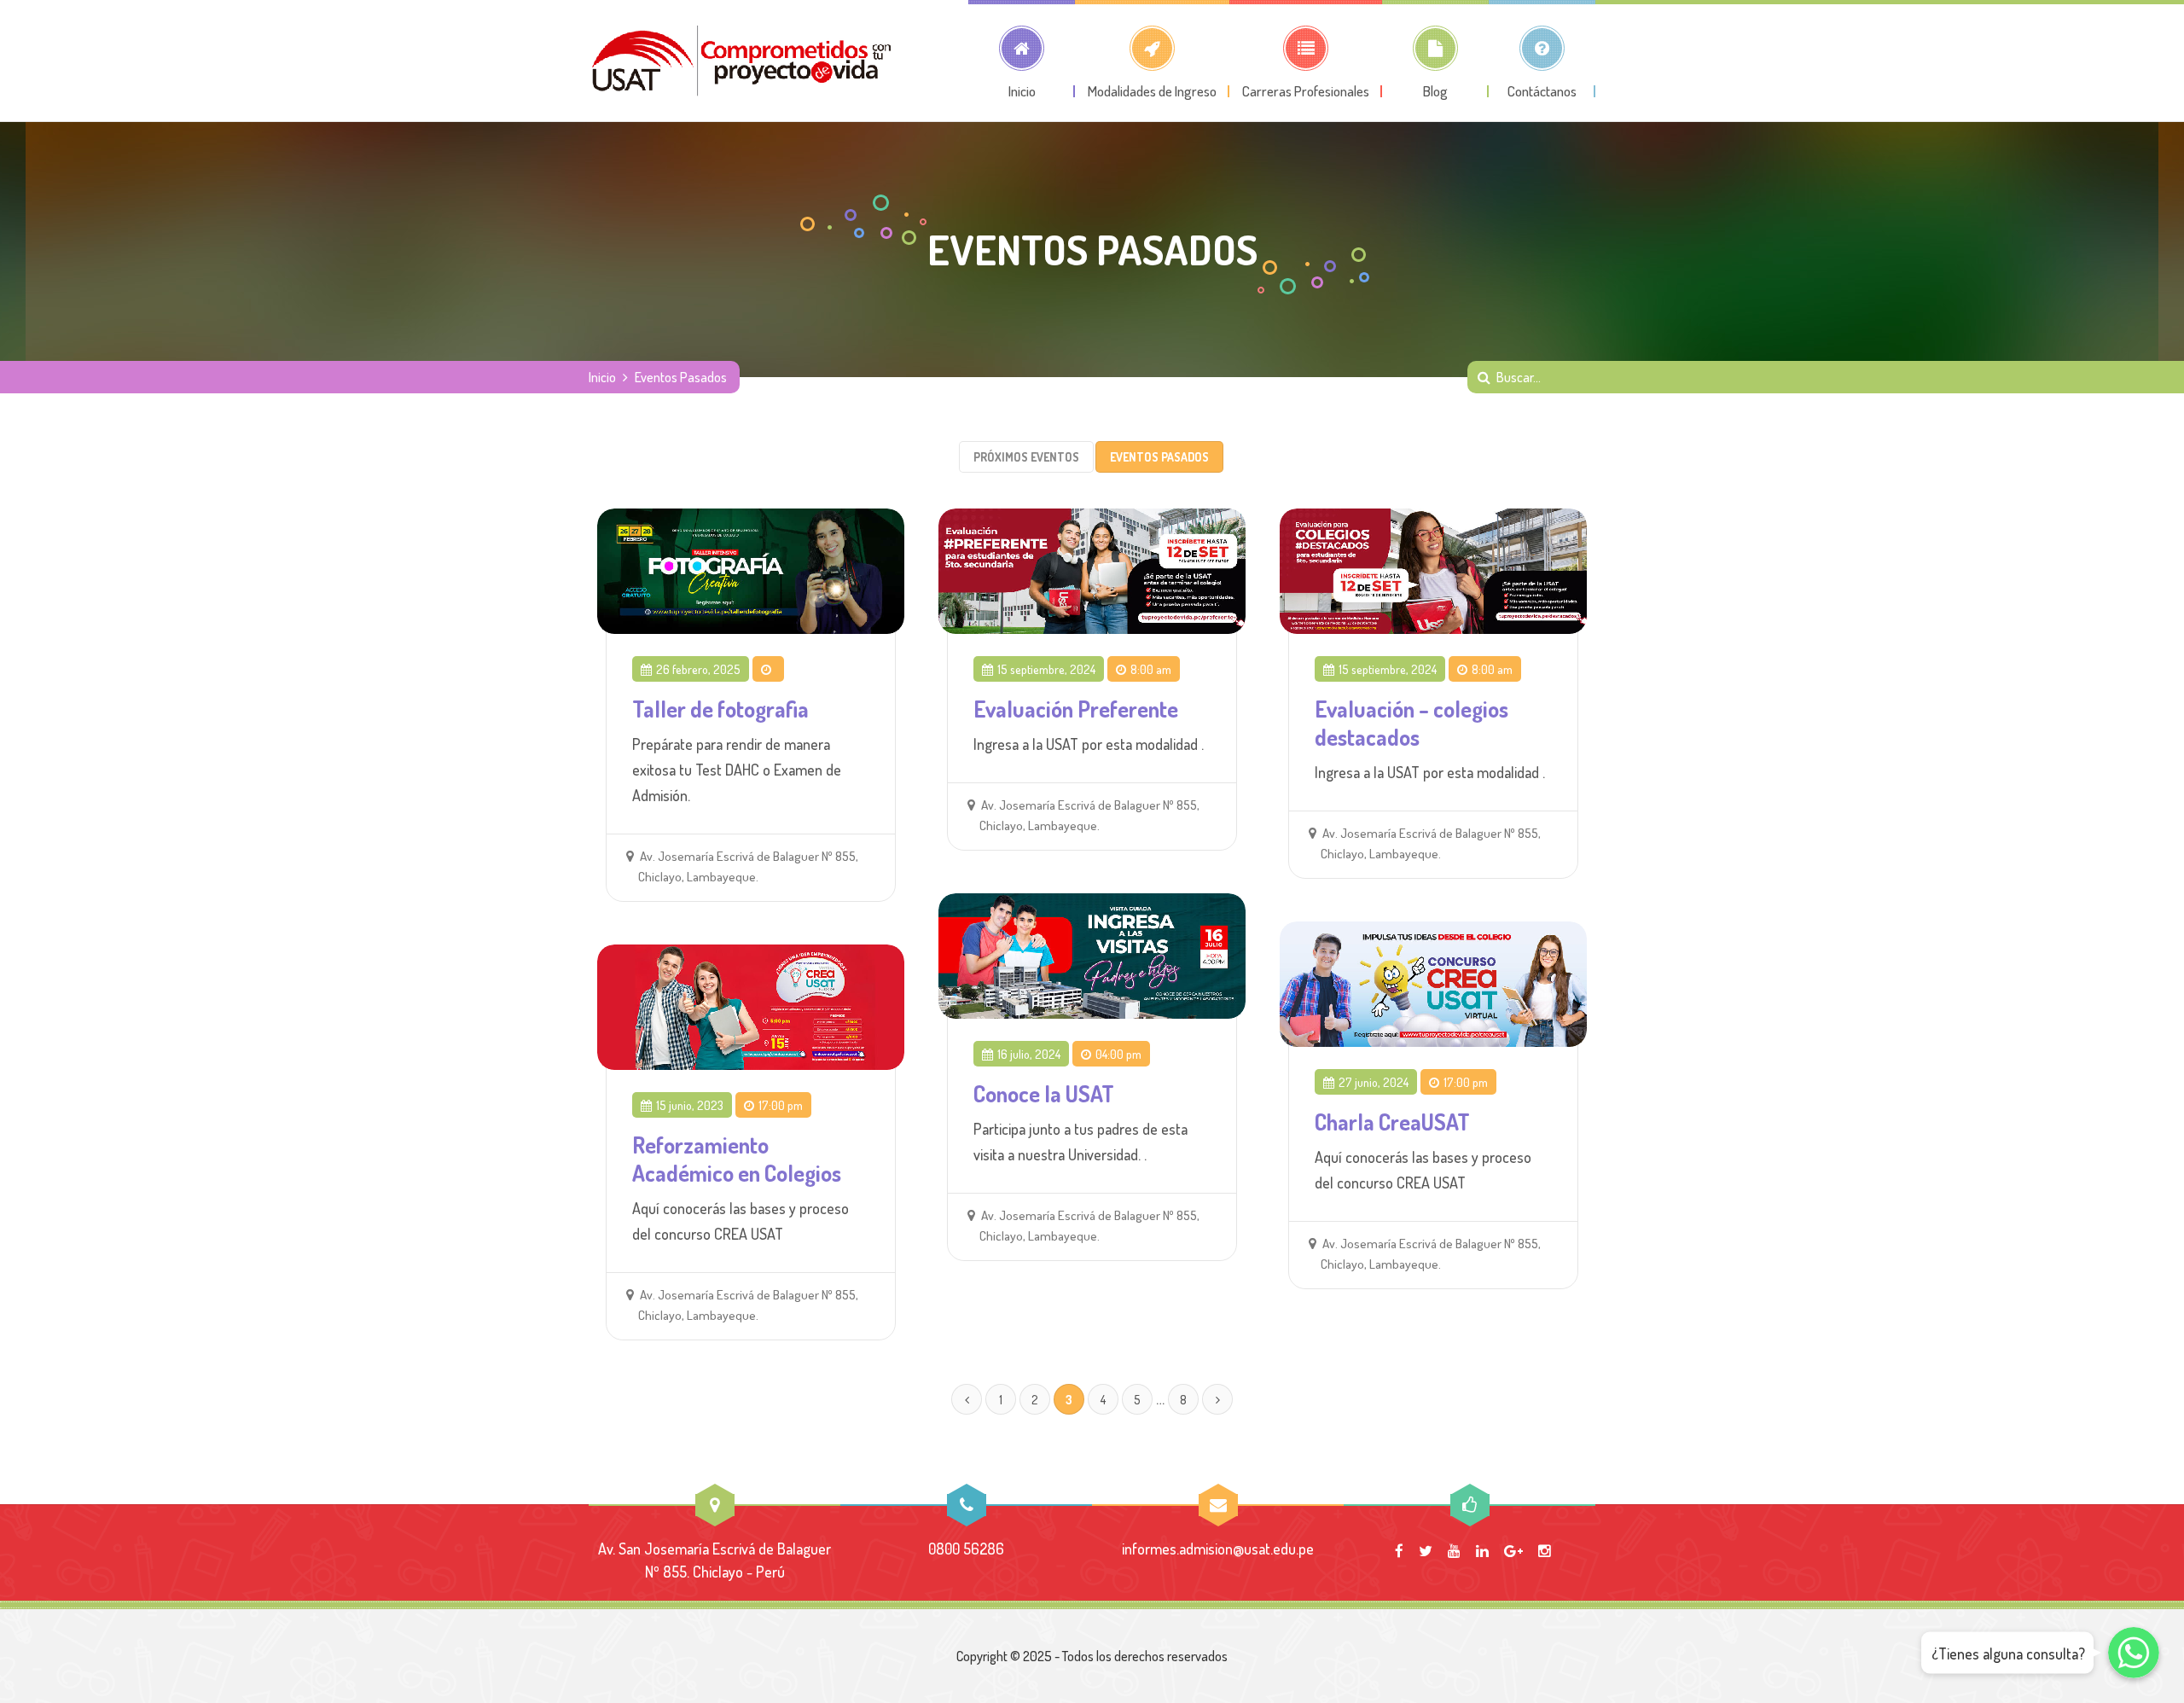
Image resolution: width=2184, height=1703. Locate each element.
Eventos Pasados (1159, 457)
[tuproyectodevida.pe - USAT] (742, 61)
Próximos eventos (1026, 457)
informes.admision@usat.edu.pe (1218, 1549)
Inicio (602, 377)
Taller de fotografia (720, 709)
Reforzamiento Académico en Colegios (737, 1159)
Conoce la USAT (1044, 1093)
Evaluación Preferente (1076, 709)
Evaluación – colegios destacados (1411, 723)
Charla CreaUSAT (1392, 1122)
